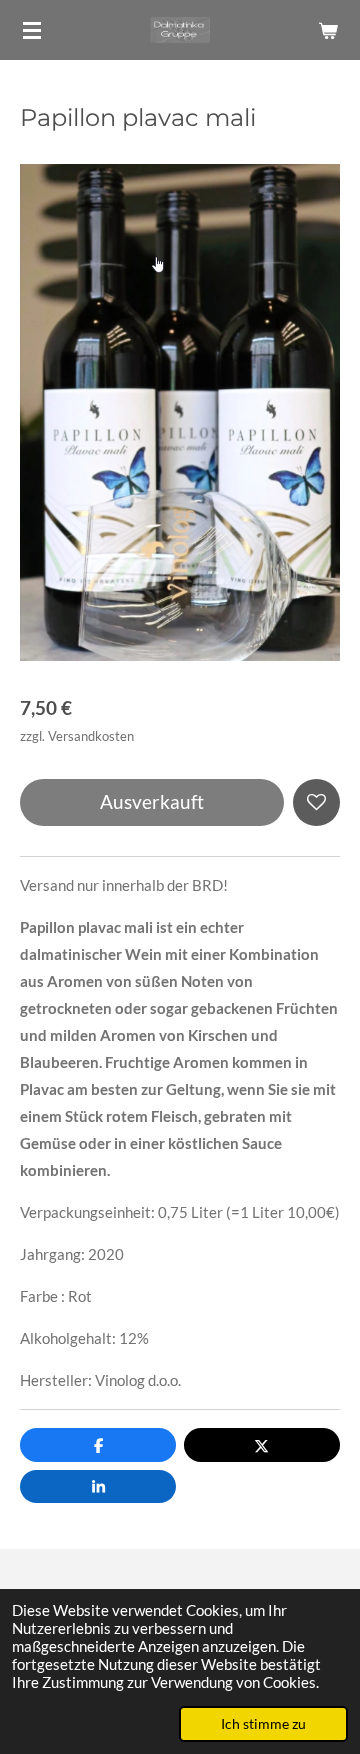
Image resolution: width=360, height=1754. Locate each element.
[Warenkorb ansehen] (328, 30)
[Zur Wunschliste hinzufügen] (316, 802)
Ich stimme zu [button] (263, 1724)
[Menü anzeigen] (32, 30)
